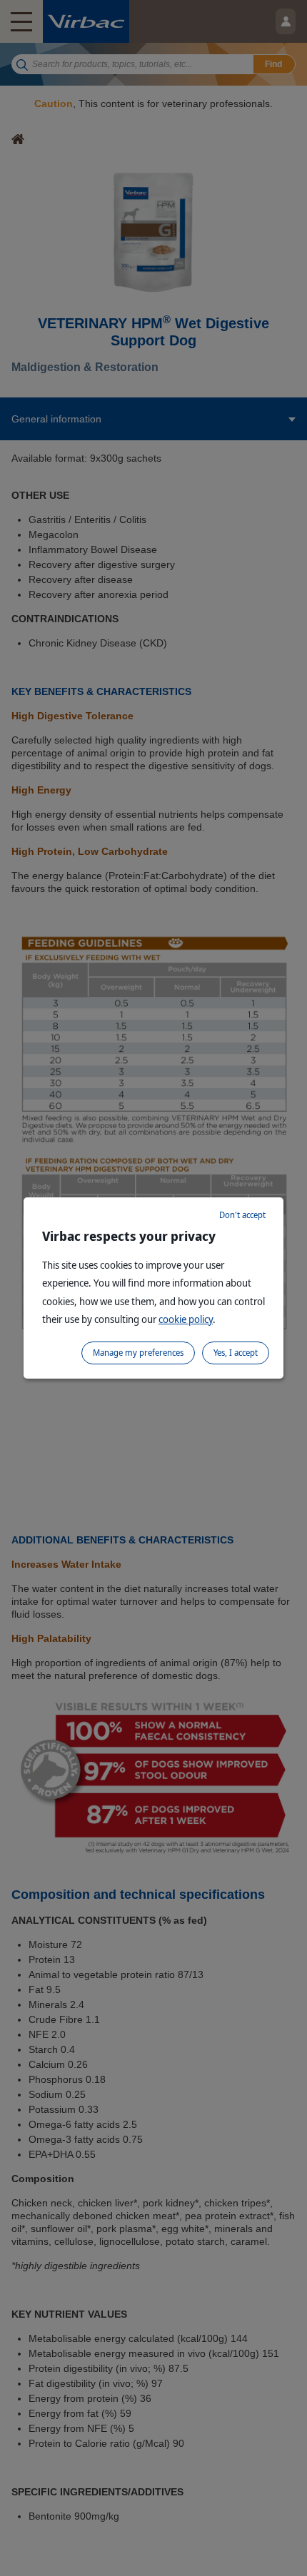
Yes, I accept (236, 1353)
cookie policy (186, 1319)
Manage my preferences (138, 1353)
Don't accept (242, 1215)
